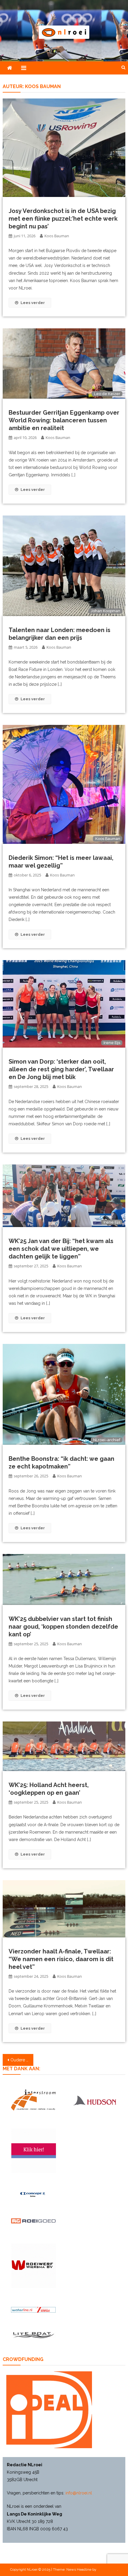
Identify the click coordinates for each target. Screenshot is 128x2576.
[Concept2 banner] (33, 2194)
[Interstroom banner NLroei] (33, 2100)
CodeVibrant (107, 2569)
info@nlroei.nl (79, 2493)
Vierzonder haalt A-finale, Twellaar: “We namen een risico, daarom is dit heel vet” (61, 1959)
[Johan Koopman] (64, 565)
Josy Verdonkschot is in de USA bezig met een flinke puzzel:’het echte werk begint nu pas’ (63, 219)
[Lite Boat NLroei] (33, 2335)
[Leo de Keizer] (64, 363)
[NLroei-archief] (64, 1394)
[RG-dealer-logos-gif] (33, 2221)
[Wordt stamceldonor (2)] (34, 2151)
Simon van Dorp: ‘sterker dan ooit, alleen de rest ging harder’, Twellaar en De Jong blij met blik (61, 1069)
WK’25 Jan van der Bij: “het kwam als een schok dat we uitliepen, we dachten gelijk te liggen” (61, 1249)
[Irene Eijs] (64, 1003)
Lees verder (33, 303)
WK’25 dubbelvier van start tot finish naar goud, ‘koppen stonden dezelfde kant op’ (63, 1627)
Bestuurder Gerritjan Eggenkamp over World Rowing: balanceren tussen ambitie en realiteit (64, 420)
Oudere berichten (22, 2060)
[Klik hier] (34, 2266)
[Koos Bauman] (64, 784)
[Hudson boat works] (95, 2100)
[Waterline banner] (33, 2310)
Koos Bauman (57, 236)
